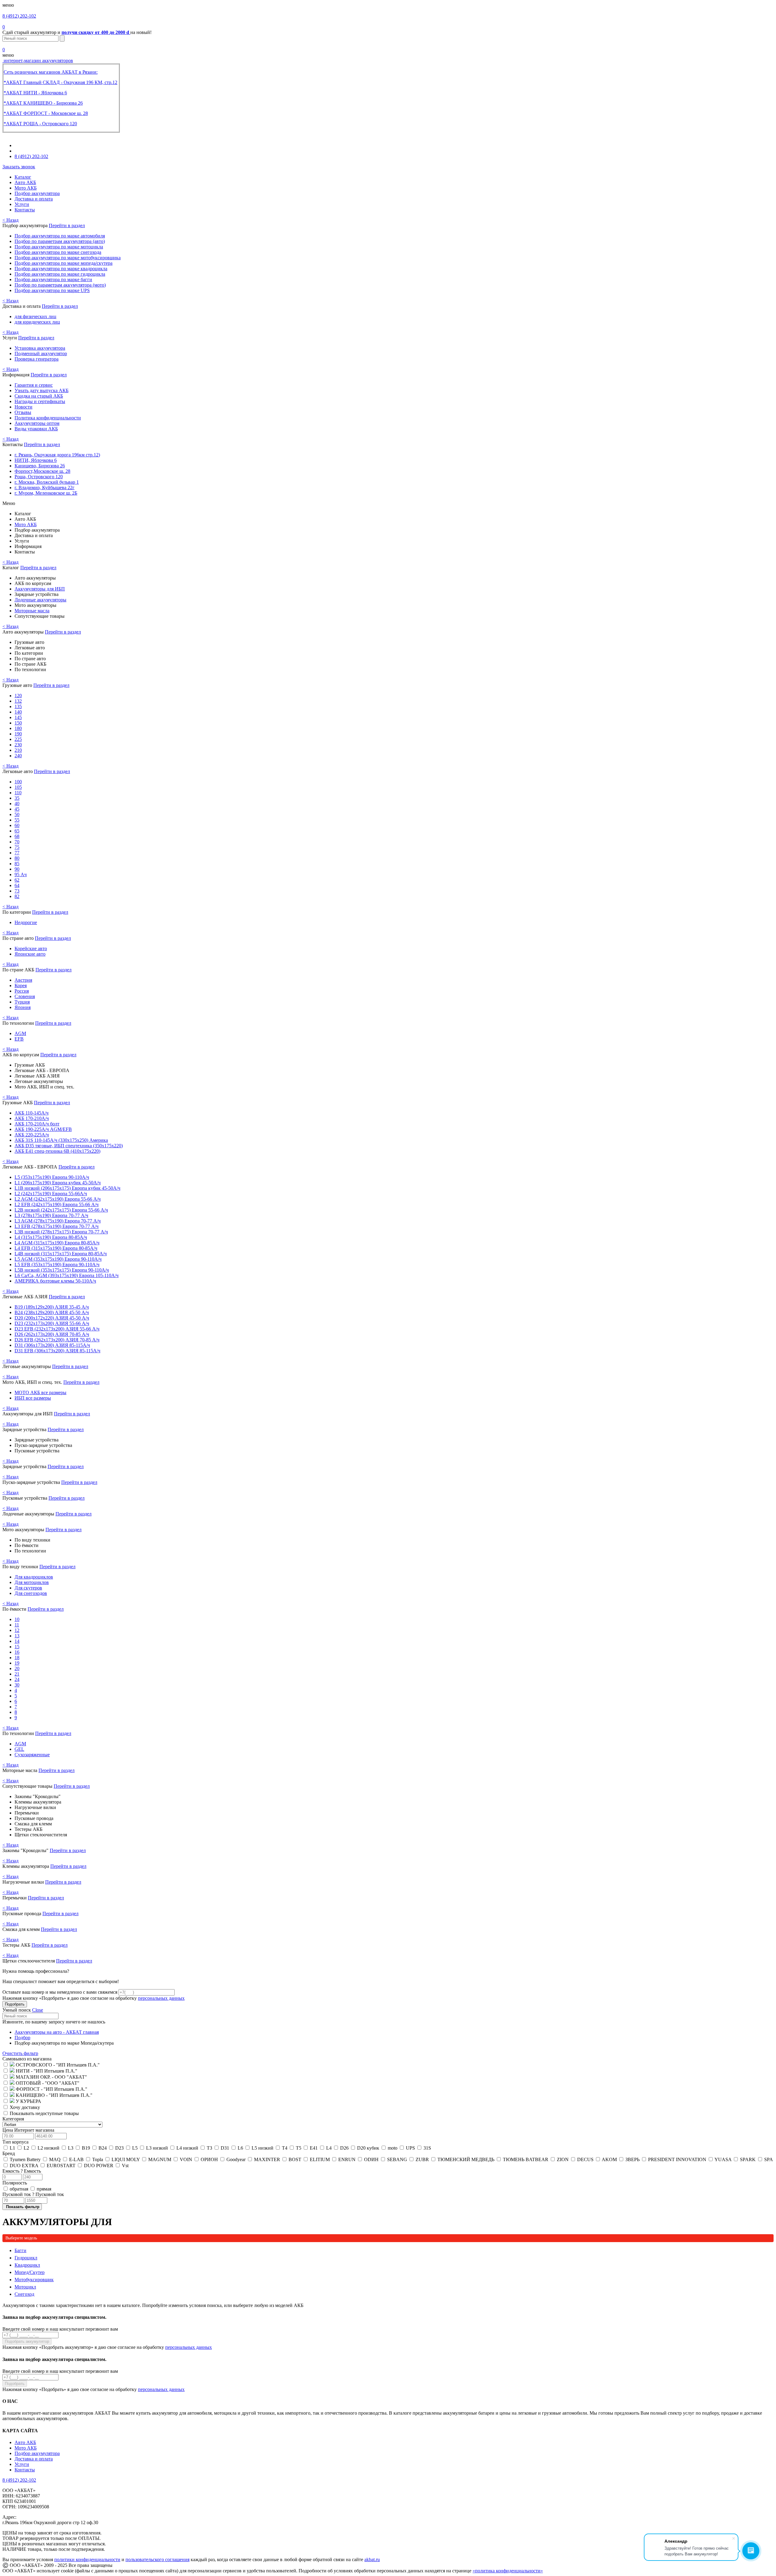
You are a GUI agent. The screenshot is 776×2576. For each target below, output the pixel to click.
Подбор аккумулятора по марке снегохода (58, 252)
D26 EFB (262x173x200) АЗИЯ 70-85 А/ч (57, 1340)
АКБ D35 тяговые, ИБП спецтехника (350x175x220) (69, 1146)
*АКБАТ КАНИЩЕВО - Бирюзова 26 (43, 103)
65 (17, 831)
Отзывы (23, 412)
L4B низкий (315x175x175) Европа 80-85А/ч (61, 1254)
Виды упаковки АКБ (36, 429)
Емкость (22, 2171)
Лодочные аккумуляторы (40, 600)
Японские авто (30, 954)
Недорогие (26, 922)
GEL (19, 1749)
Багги (20, 2250)
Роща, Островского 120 (39, 477)
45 (17, 809)
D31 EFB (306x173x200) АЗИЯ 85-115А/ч (57, 1351)
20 (17, 1668)
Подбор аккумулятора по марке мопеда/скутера (64, 263)
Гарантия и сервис (34, 385)
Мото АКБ (26, 188)
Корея (21, 985)
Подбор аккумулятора (37, 193)
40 (17, 804)
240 (18, 756)
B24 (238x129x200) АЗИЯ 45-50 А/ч (52, 1312)
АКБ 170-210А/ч (32, 1118)
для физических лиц (35, 316)
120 (18, 696)
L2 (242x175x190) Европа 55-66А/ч (51, 1194)
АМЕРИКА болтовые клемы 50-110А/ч (55, 1281)
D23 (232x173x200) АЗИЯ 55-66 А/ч (52, 1323)
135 (18, 706)
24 (17, 1679)
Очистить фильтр (20, 2053)
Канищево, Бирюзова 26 (40, 466)
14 (17, 1641)
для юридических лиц (37, 322)
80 (17, 858)
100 (18, 782)
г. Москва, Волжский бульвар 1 (47, 482)
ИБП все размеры (33, 1398)
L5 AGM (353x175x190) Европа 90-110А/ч (58, 1259)
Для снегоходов (31, 1593)
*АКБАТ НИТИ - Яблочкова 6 (35, 93)
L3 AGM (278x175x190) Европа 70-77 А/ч (58, 1221)
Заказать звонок (19, 167)
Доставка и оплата (34, 199)
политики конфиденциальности (87, 2559)
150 (18, 723)
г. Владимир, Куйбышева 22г (45, 488)
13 (17, 1636)
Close (38, 2010)
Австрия (23, 980)
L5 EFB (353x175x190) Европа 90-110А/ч (57, 1264)
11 (17, 1625)
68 (17, 836)
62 (17, 880)
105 (18, 787)
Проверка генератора (37, 359)
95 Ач (21, 874)
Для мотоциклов (32, 1582)
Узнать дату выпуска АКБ (42, 390)
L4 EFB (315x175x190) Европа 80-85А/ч (56, 1248)
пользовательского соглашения (157, 2559)
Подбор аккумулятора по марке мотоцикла (59, 247)
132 (18, 701)
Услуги (22, 204)
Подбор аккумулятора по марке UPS (52, 290)
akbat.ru (372, 2559)
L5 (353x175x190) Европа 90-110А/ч (52, 1177)
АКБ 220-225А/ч (32, 1135)
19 (17, 1663)
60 (17, 825)
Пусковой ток (33, 2194)
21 (17, 1674)
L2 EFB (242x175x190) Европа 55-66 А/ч (57, 1204)
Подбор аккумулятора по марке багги (53, 279)
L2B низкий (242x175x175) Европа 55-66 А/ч (61, 1210)
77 (17, 853)
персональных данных (161, 1998)
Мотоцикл (25, 2287)
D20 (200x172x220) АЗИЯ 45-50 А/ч (52, 1318)
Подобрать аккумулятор (27, 2341)
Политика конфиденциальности (48, 418)
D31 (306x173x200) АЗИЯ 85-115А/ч (52, 1345)
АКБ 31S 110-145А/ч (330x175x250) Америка (61, 1140)
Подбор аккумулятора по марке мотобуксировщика (68, 258)
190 (18, 734)
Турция (22, 1002)
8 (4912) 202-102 (19, 16)
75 (17, 847)
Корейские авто (31, 948)
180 (18, 728)
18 (17, 1658)
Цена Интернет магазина (28, 2130)
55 (17, 820)
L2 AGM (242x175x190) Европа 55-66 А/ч (58, 1199)
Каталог (23, 177)
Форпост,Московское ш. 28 (42, 471)
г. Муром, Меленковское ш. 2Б (46, 493)
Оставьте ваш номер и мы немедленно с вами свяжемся (60, 1992)
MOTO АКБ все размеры (40, 1392)
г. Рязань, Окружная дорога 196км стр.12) (57, 455)
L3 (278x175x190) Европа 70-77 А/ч (51, 1215)
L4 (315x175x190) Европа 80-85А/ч (51, 1237)
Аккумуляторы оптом (37, 423)
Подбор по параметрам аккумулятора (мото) (60, 285)
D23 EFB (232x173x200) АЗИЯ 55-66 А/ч (57, 1329)
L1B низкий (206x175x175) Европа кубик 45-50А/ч (67, 1188)
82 (17, 896)
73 (17, 891)
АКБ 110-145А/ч (32, 1113)
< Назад (10, 220)
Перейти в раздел (67, 225)
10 (17, 1619)
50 (17, 814)
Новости (23, 407)
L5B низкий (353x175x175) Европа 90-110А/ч (62, 1270)
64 (17, 885)
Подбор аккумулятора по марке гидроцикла (60, 274)
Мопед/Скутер (30, 2272)
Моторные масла (32, 611)
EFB (19, 1039)
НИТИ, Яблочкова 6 (36, 460)
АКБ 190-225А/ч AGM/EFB (43, 1129)
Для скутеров (28, 1588)
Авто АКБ (25, 182)
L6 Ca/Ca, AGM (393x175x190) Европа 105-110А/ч (67, 1275)
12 (17, 1630)
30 (17, 1685)
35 (17, 798)
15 (17, 1647)
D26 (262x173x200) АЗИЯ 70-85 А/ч (52, 1334)
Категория (13, 2119)
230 (18, 745)
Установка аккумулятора (40, 348)
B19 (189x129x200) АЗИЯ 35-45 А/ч (52, 1307)
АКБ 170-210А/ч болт (37, 1124)
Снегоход (24, 2294)
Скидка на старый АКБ (39, 396)
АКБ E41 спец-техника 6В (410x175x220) (57, 1151)
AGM (20, 1033)
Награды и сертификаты (40, 401)
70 (17, 842)
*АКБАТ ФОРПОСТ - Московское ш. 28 (46, 113)
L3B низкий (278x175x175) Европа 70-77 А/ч (61, 1232)
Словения (25, 996)
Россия (22, 991)
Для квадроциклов (34, 1577)
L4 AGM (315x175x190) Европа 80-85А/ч (57, 1243)
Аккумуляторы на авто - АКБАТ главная (57, 2032)
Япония (23, 1007)
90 (17, 869)
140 (18, 712)
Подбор (22, 2038)
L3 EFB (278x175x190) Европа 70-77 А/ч (57, 1226)
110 (18, 793)
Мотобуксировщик (34, 2280)
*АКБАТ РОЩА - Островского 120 (40, 124)
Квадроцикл (27, 2265)
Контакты (25, 210)
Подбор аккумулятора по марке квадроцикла (61, 269)
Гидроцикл (26, 2258)
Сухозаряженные (32, 1755)
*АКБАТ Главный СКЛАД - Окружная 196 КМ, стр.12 (60, 82)
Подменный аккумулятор (41, 353)
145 (18, 717)
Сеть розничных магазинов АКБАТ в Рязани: (51, 72)
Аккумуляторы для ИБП (40, 589)
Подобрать (15, 2004)
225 (18, 739)
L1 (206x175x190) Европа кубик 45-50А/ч (58, 1183)
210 (18, 750)
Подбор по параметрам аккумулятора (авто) (60, 241)
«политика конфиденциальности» (508, 2571)
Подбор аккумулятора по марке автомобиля (60, 236)
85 (17, 864)
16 (17, 1652)
